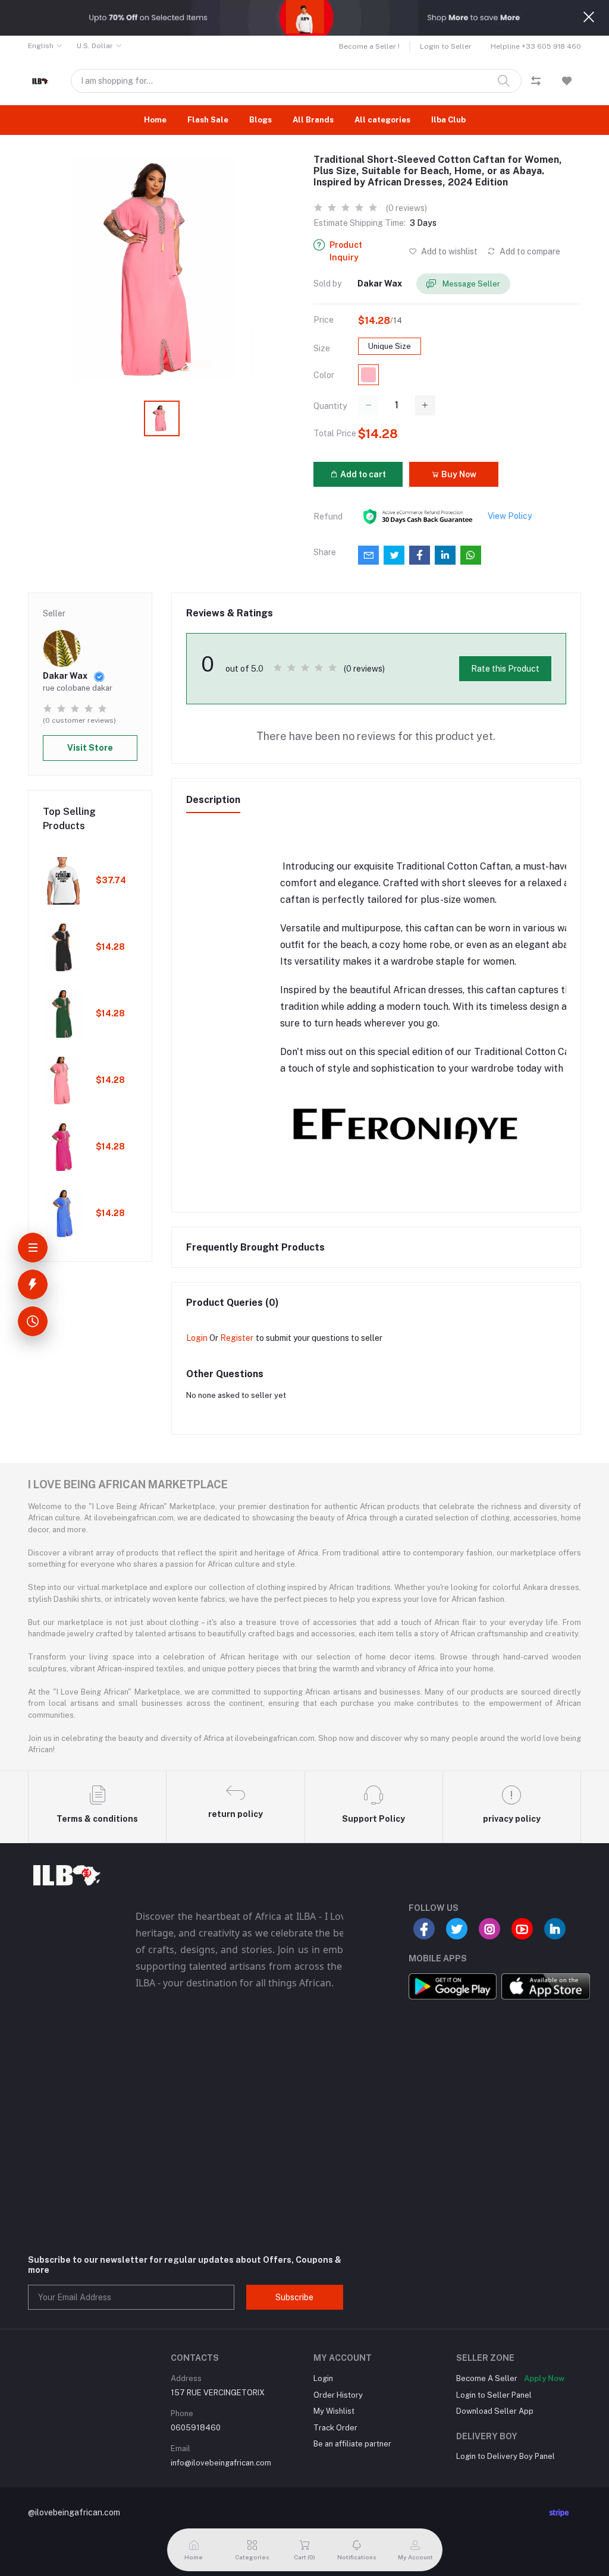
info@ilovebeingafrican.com (221, 2463)
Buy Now (458, 474)
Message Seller (470, 284)
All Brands (313, 120)
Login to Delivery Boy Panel (506, 2456)
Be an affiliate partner (352, 2444)
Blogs (260, 120)
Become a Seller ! (369, 46)
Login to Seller (446, 46)
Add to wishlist (448, 251)
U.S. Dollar (95, 46)
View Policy (510, 516)
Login (197, 1338)
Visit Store (90, 748)
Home (155, 120)
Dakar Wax (380, 284)
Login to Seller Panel (494, 2395)
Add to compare (529, 251)
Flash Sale (208, 120)
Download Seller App (495, 2411)
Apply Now (544, 2378)
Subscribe (294, 2297)
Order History (338, 2395)
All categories (382, 120)
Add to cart (362, 474)
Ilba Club (448, 120)
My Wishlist (334, 2411)
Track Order (335, 2428)
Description (213, 800)
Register (237, 1338)
